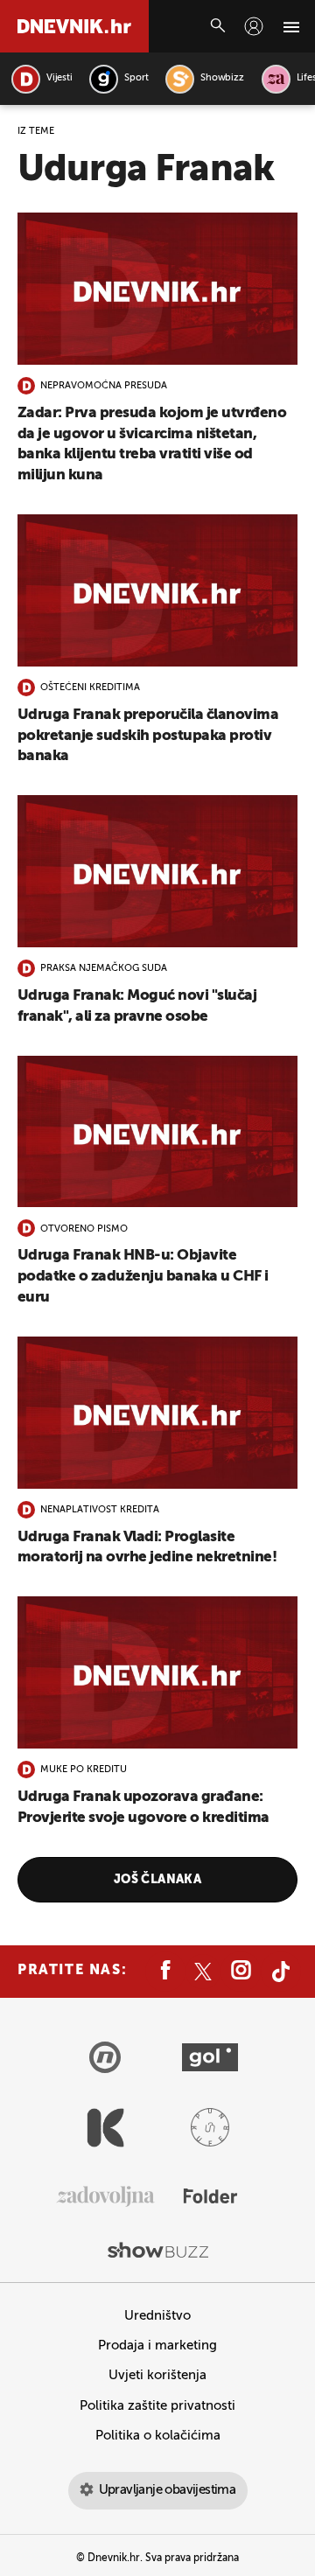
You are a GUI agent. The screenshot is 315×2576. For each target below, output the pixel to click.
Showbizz (222, 78)
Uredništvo (157, 2316)
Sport (136, 78)
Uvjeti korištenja (157, 2375)
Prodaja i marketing (157, 2346)
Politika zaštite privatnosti (157, 2406)
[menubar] (254, 26)
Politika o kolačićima (158, 2436)
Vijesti (59, 78)
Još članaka (158, 1880)
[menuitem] (254, 26)
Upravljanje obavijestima (168, 2490)
